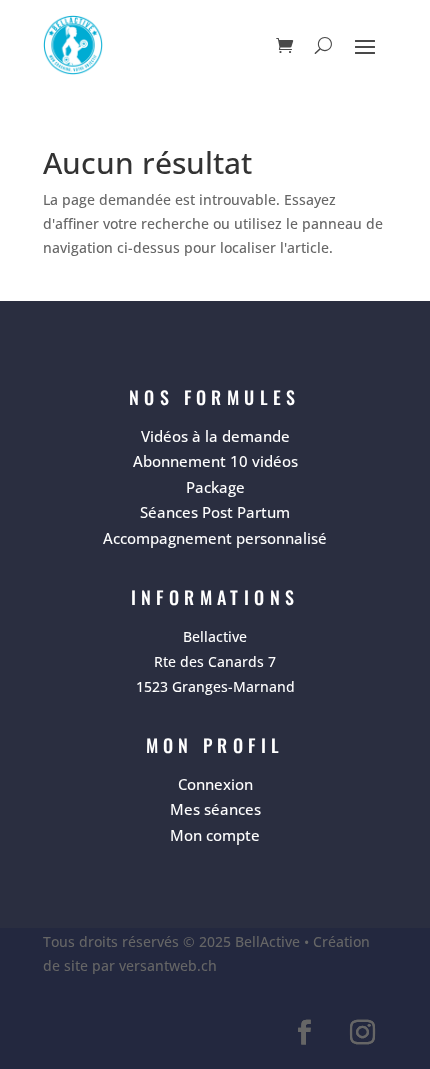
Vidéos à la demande (215, 436)
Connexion (215, 784)
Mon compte (215, 835)
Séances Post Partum (215, 512)
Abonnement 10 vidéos (215, 461)
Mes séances (215, 809)
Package (215, 487)
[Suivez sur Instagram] (362, 1033)
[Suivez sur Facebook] (304, 1033)
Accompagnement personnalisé (215, 538)
